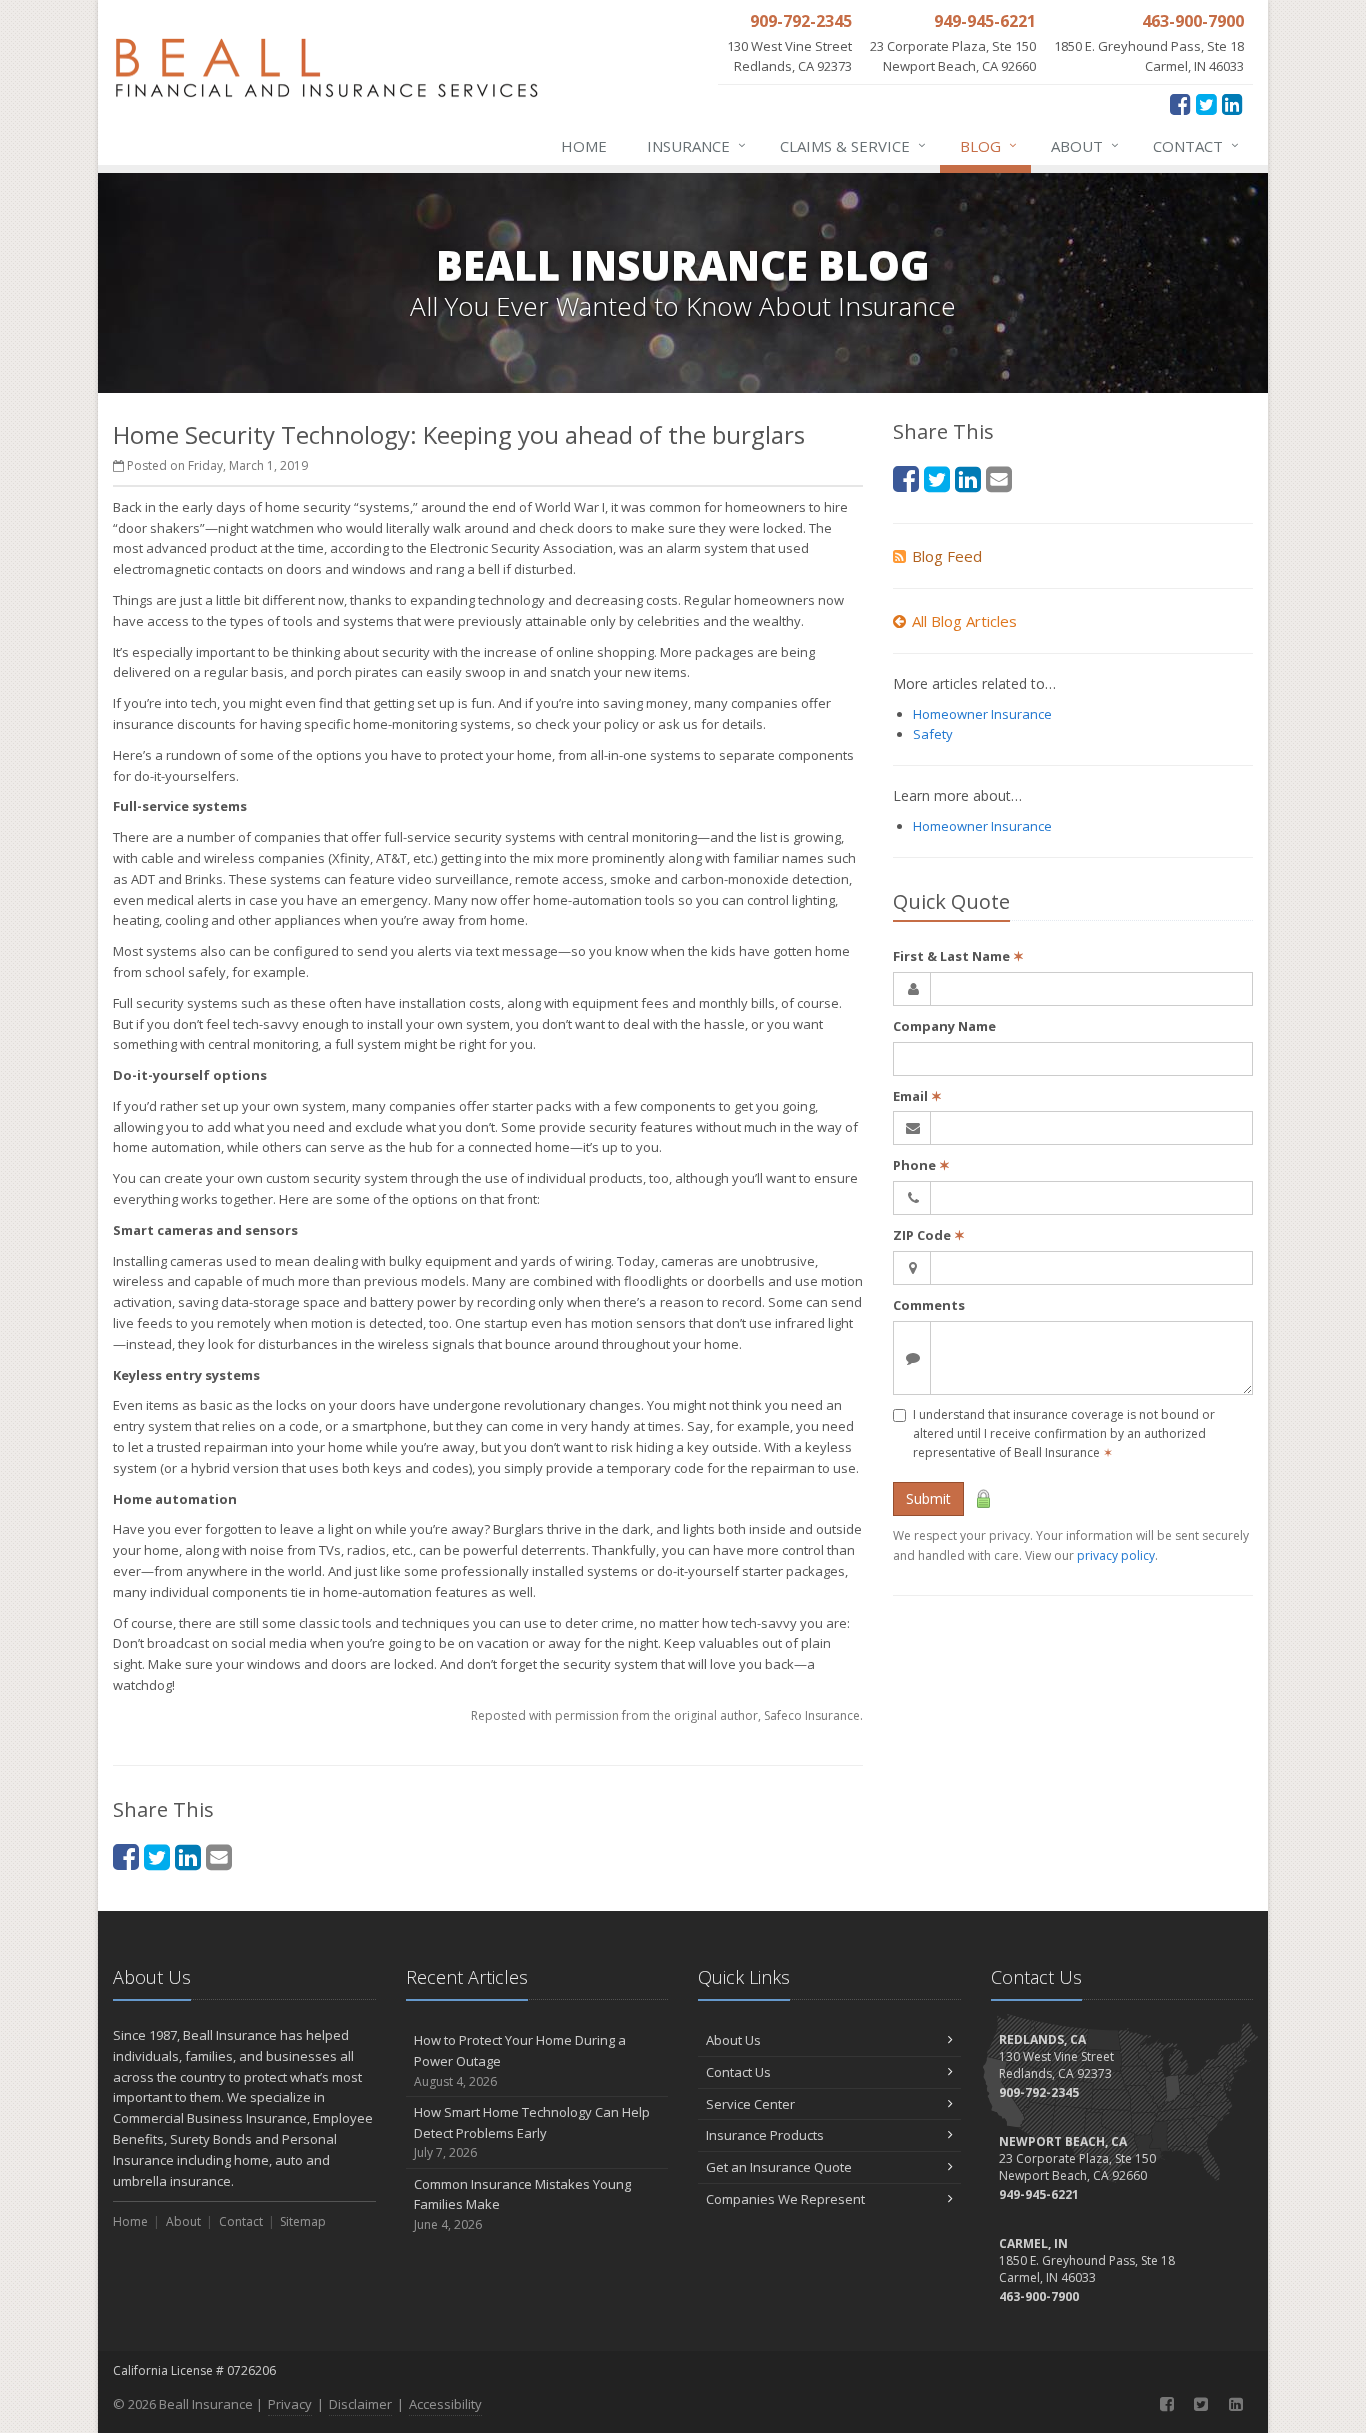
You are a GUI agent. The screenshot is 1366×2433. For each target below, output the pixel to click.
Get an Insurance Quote (779, 2167)
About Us (733, 2040)
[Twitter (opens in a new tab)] (1206, 103)
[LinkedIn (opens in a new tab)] (1232, 103)
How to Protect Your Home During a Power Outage (520, 2060)
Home (584, 146)
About (1085, 145)
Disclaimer (360, 2404)
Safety (933, 734)
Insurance (696, 145)
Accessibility (445, 2404)
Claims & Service (853, 145)
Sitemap (303, 2221)
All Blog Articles (964, 621)
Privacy (290, 2404)
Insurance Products (765, 2135)
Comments (929, 1305)
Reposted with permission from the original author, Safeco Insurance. (667, 1715)
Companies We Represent (785, 2199)
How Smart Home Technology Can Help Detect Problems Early (532, 2132)
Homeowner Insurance (982, 714)
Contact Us (738, 2072)
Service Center (750, 2104)
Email (917, 1096)
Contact (1196, 145)
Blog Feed (947, 556)
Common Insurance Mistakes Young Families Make (522, 2204)
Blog (988, 145)
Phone (921, 1165)
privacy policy (1116, 1555)
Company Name (944, 1026)
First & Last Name (958, 956)
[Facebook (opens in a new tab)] (1180, 103)
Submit (928, 1498)
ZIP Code (929, 1235)
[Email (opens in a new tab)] (219, 1856)
